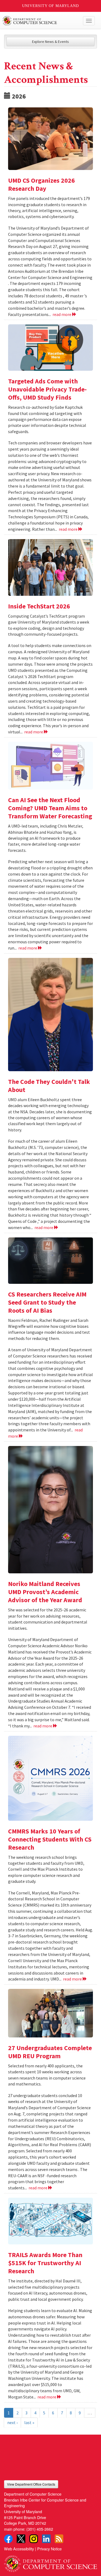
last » (29, 2422)
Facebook (8, 2539)
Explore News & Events (50, 42)
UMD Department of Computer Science (41, 21)
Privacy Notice (49, 2549)
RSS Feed (59, 2539)
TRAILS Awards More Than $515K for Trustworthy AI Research (45, 2263)
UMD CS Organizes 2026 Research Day (41, 184)
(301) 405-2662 (40, 2529)
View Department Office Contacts (31, 2484)
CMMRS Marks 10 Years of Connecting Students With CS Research (50, 1839)
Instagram (34, 2539)
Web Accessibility (19, 2549)
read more (62, 314)
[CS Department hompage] (50, 2562)
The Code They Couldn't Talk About (49, 1086)
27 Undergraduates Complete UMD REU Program (50, 2052)
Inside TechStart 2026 (39, 606)
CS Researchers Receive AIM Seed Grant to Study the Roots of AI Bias (47, 1302)
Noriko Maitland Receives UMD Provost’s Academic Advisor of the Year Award (45, 1592)
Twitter (21, 2539)
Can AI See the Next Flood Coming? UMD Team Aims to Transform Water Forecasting (50, 808)
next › (12, 2422)
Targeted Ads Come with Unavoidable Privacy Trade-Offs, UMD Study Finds (47, 389)
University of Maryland (50, 6)
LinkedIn (46, 2539)
